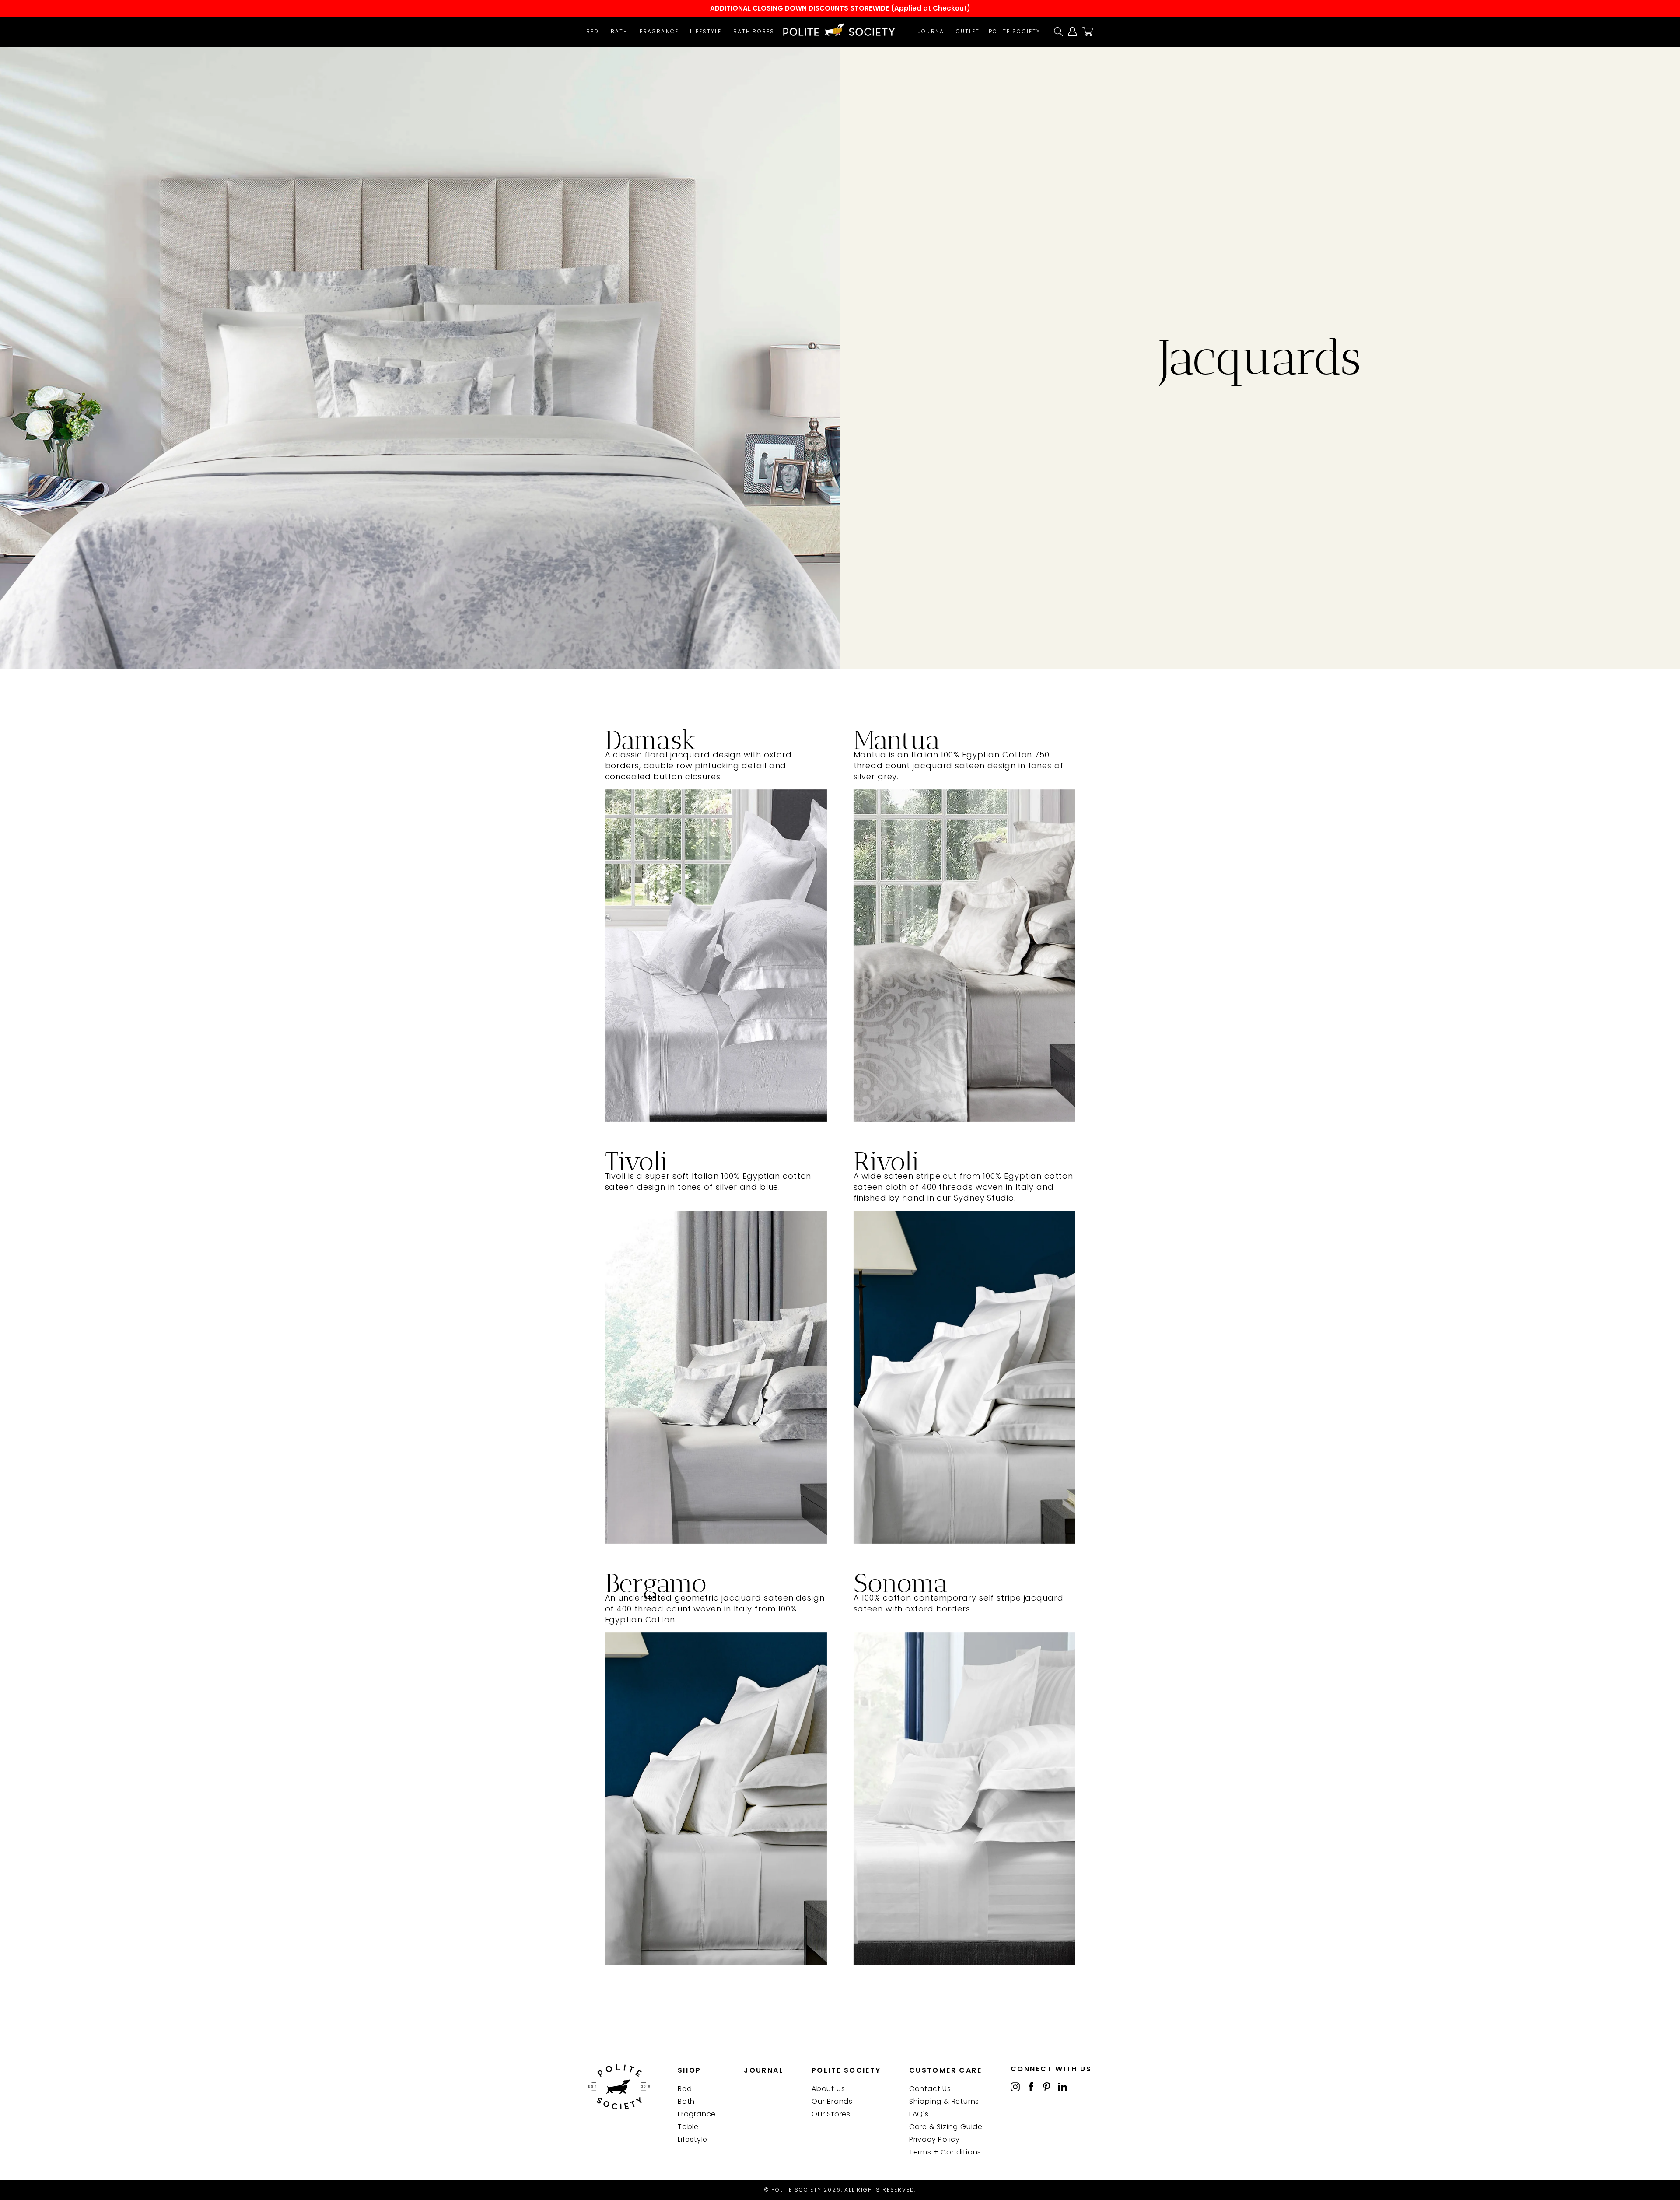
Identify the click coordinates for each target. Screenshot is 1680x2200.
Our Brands (832, 2101)
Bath (619, 31)
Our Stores (831, 2114)
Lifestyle (706, 31)
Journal (933, 31)
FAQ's (919, 2114)
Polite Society (1015, 31)
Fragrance (659, 31)
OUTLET (968, 31)
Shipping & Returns (944, 2101)
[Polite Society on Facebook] (1031, 2086)
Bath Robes (754, 31)
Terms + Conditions (945, 2152)
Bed (593, 31)
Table (688, 2127)
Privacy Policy (934, 2139)
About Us (828, 2089)
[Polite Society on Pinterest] (1047, 2086)
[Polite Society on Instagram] (1015, 2086)
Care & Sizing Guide (946, 2127)
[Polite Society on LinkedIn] (1062, 2086)
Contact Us (930, 2089)
